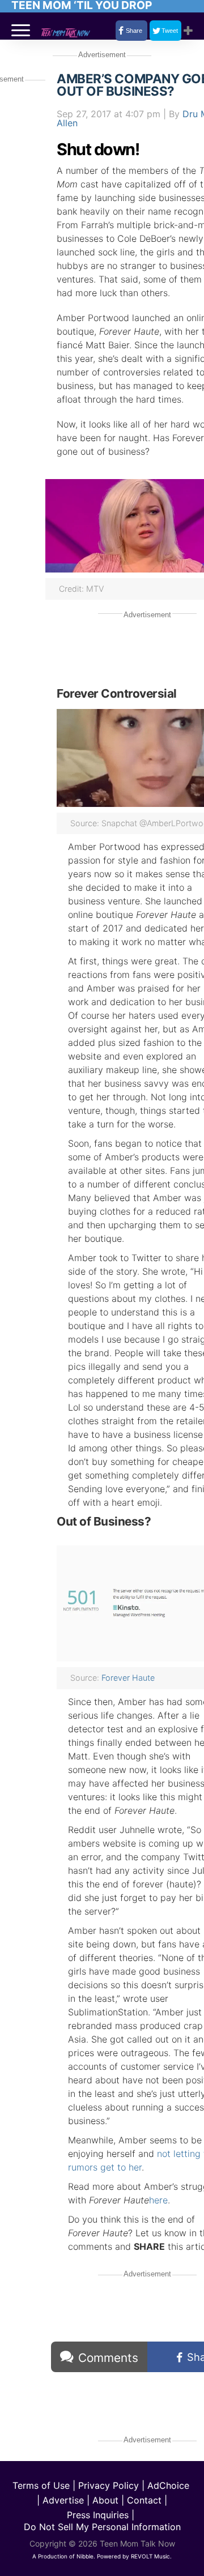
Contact (144, 2500)
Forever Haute (128, 1678)
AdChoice (168, 2485)
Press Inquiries (98, 2515)
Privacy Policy (109, 2485)
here (158, 2200)
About (105, 2500)
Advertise (63, 2500)
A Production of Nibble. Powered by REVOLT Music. (102, 2556)
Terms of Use (41, 2485)
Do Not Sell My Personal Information (102, 2527)
